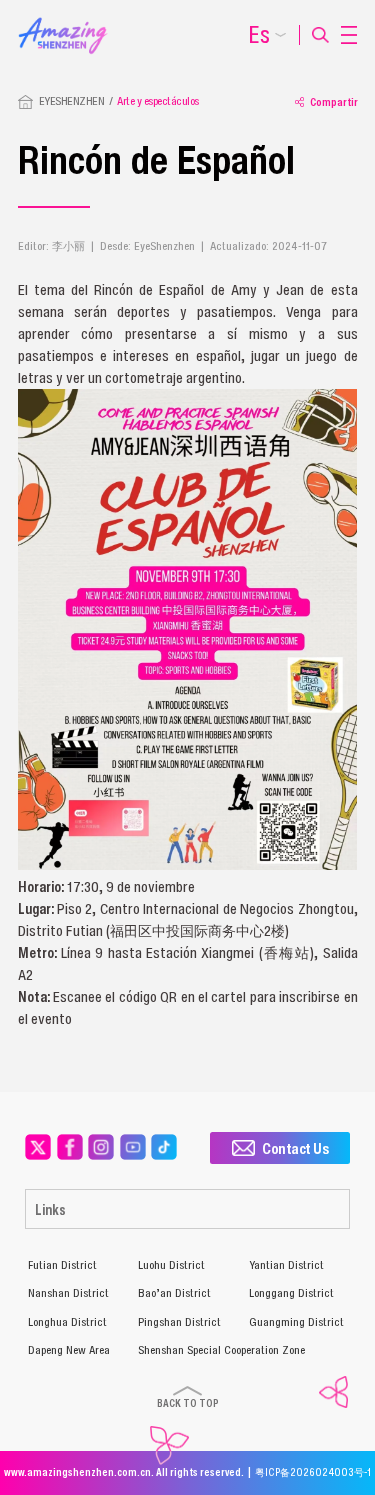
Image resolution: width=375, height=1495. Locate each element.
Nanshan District (68, 1293)
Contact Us (295, 1148)
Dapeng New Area (69, 1350)
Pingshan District (179, 1322)
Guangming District (296, 1322)
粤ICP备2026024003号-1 (313, 1472)
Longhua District (67, 1322)
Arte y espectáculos (158, 101)
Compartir (334, 102)
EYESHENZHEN (72, 101)
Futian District (62, 1265)
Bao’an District (174, 1293)
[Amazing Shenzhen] (70, 23)
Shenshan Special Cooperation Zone (221, 1350)
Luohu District (171, 1265)
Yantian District (286, 1265)
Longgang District (291, 1293)
